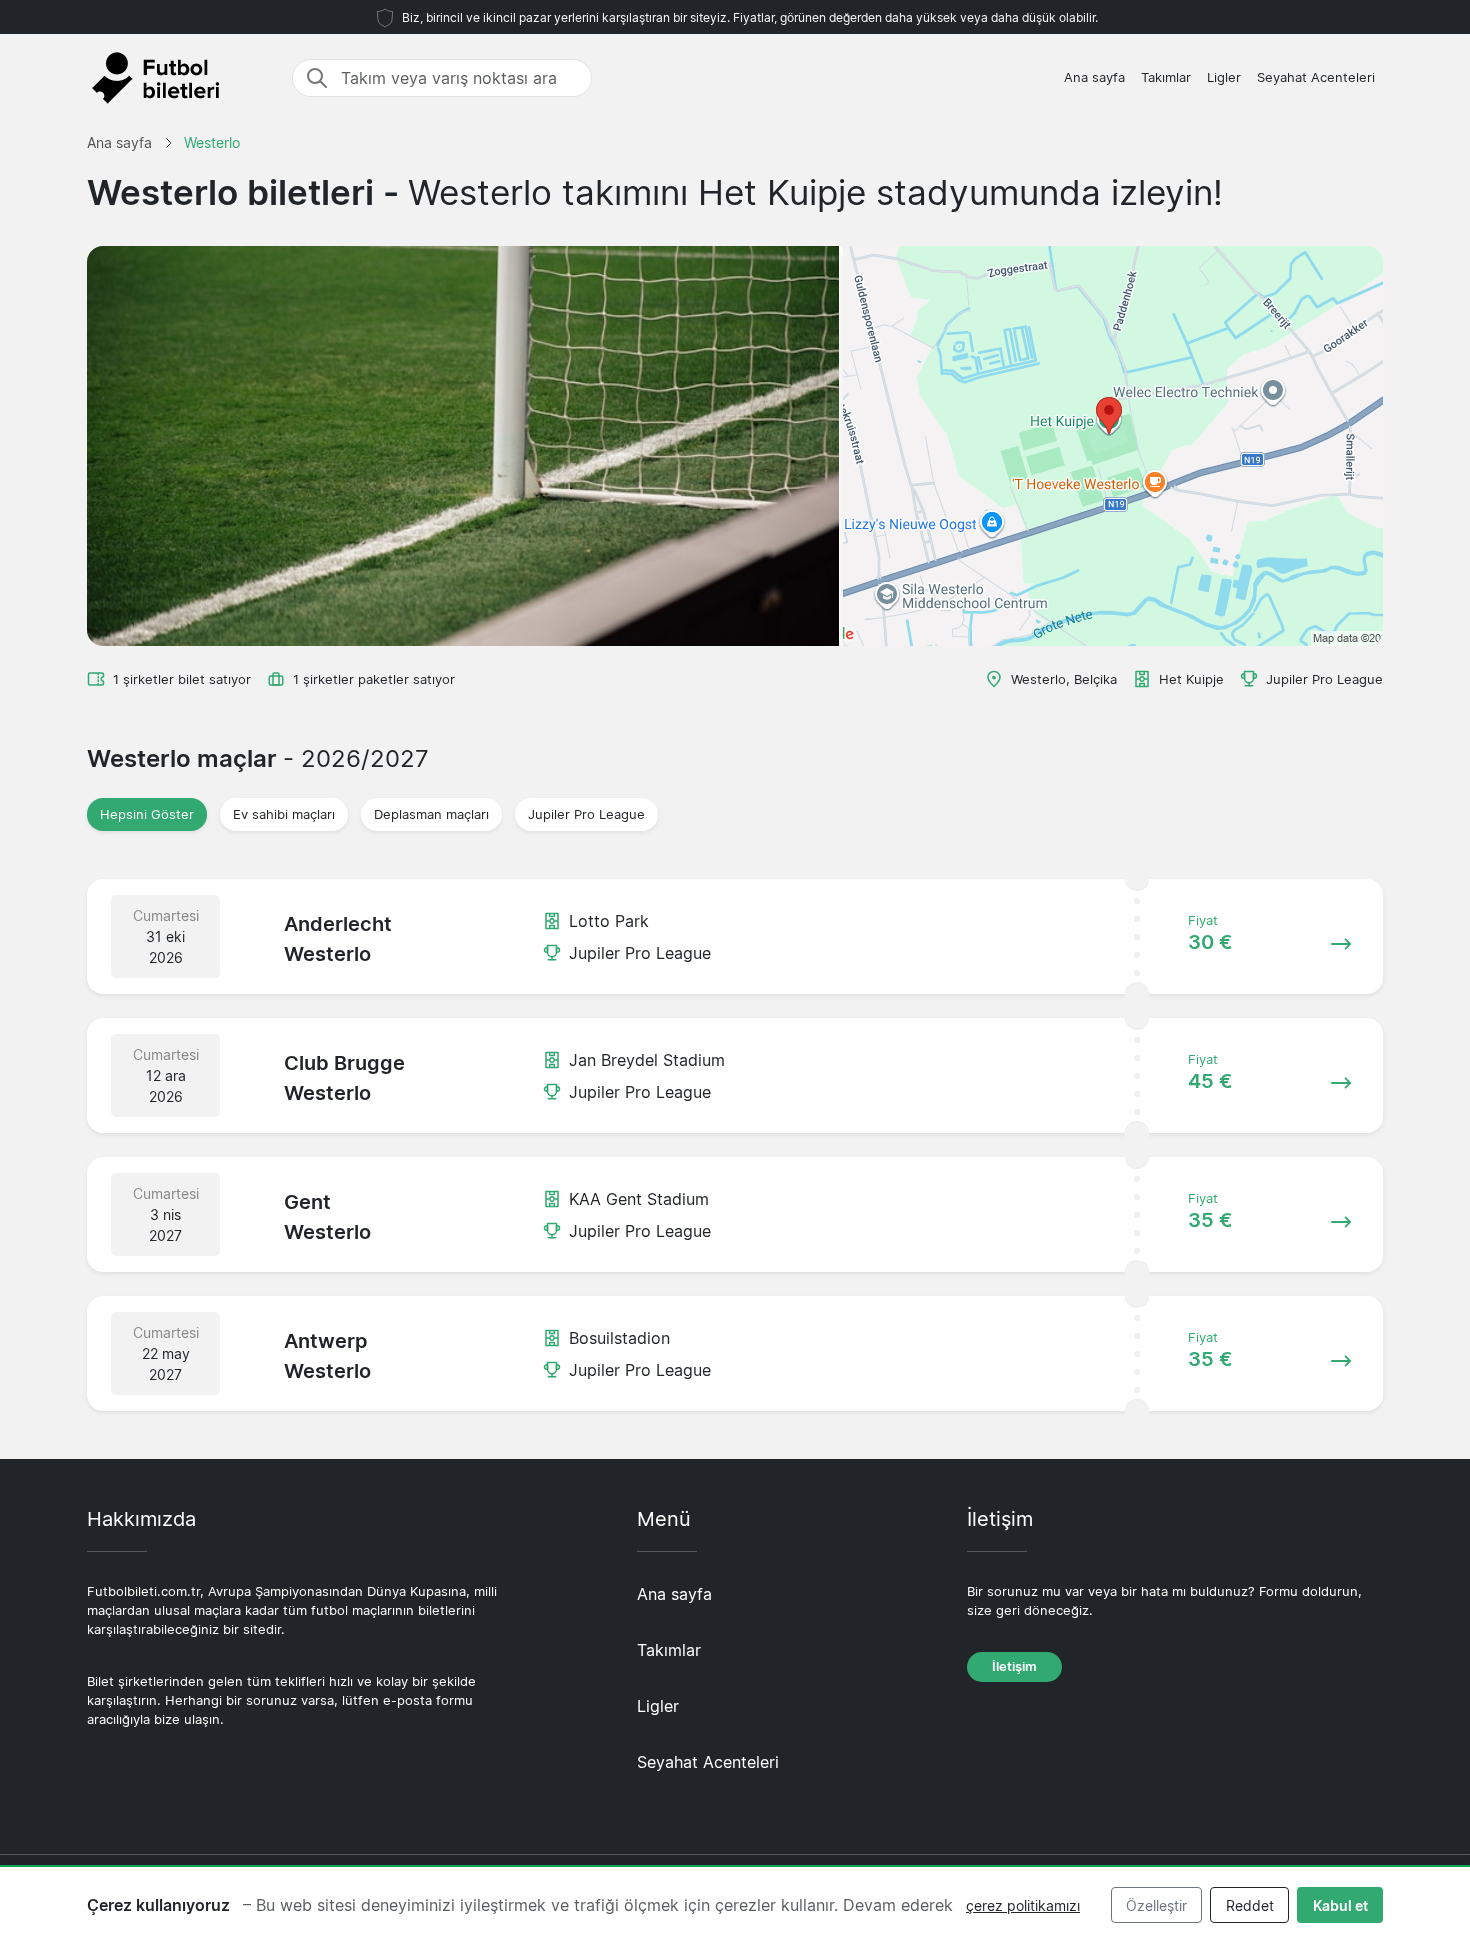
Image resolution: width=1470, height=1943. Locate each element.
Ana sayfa (1094, 77)
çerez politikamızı (1023, 1905)
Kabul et (1340, 1905)
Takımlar (1166, 77)
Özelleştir (1156, 1905)
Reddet (1250, 1905)
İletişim (1014, 1666)
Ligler (1224, 77)
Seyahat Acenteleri (1316, 77)
